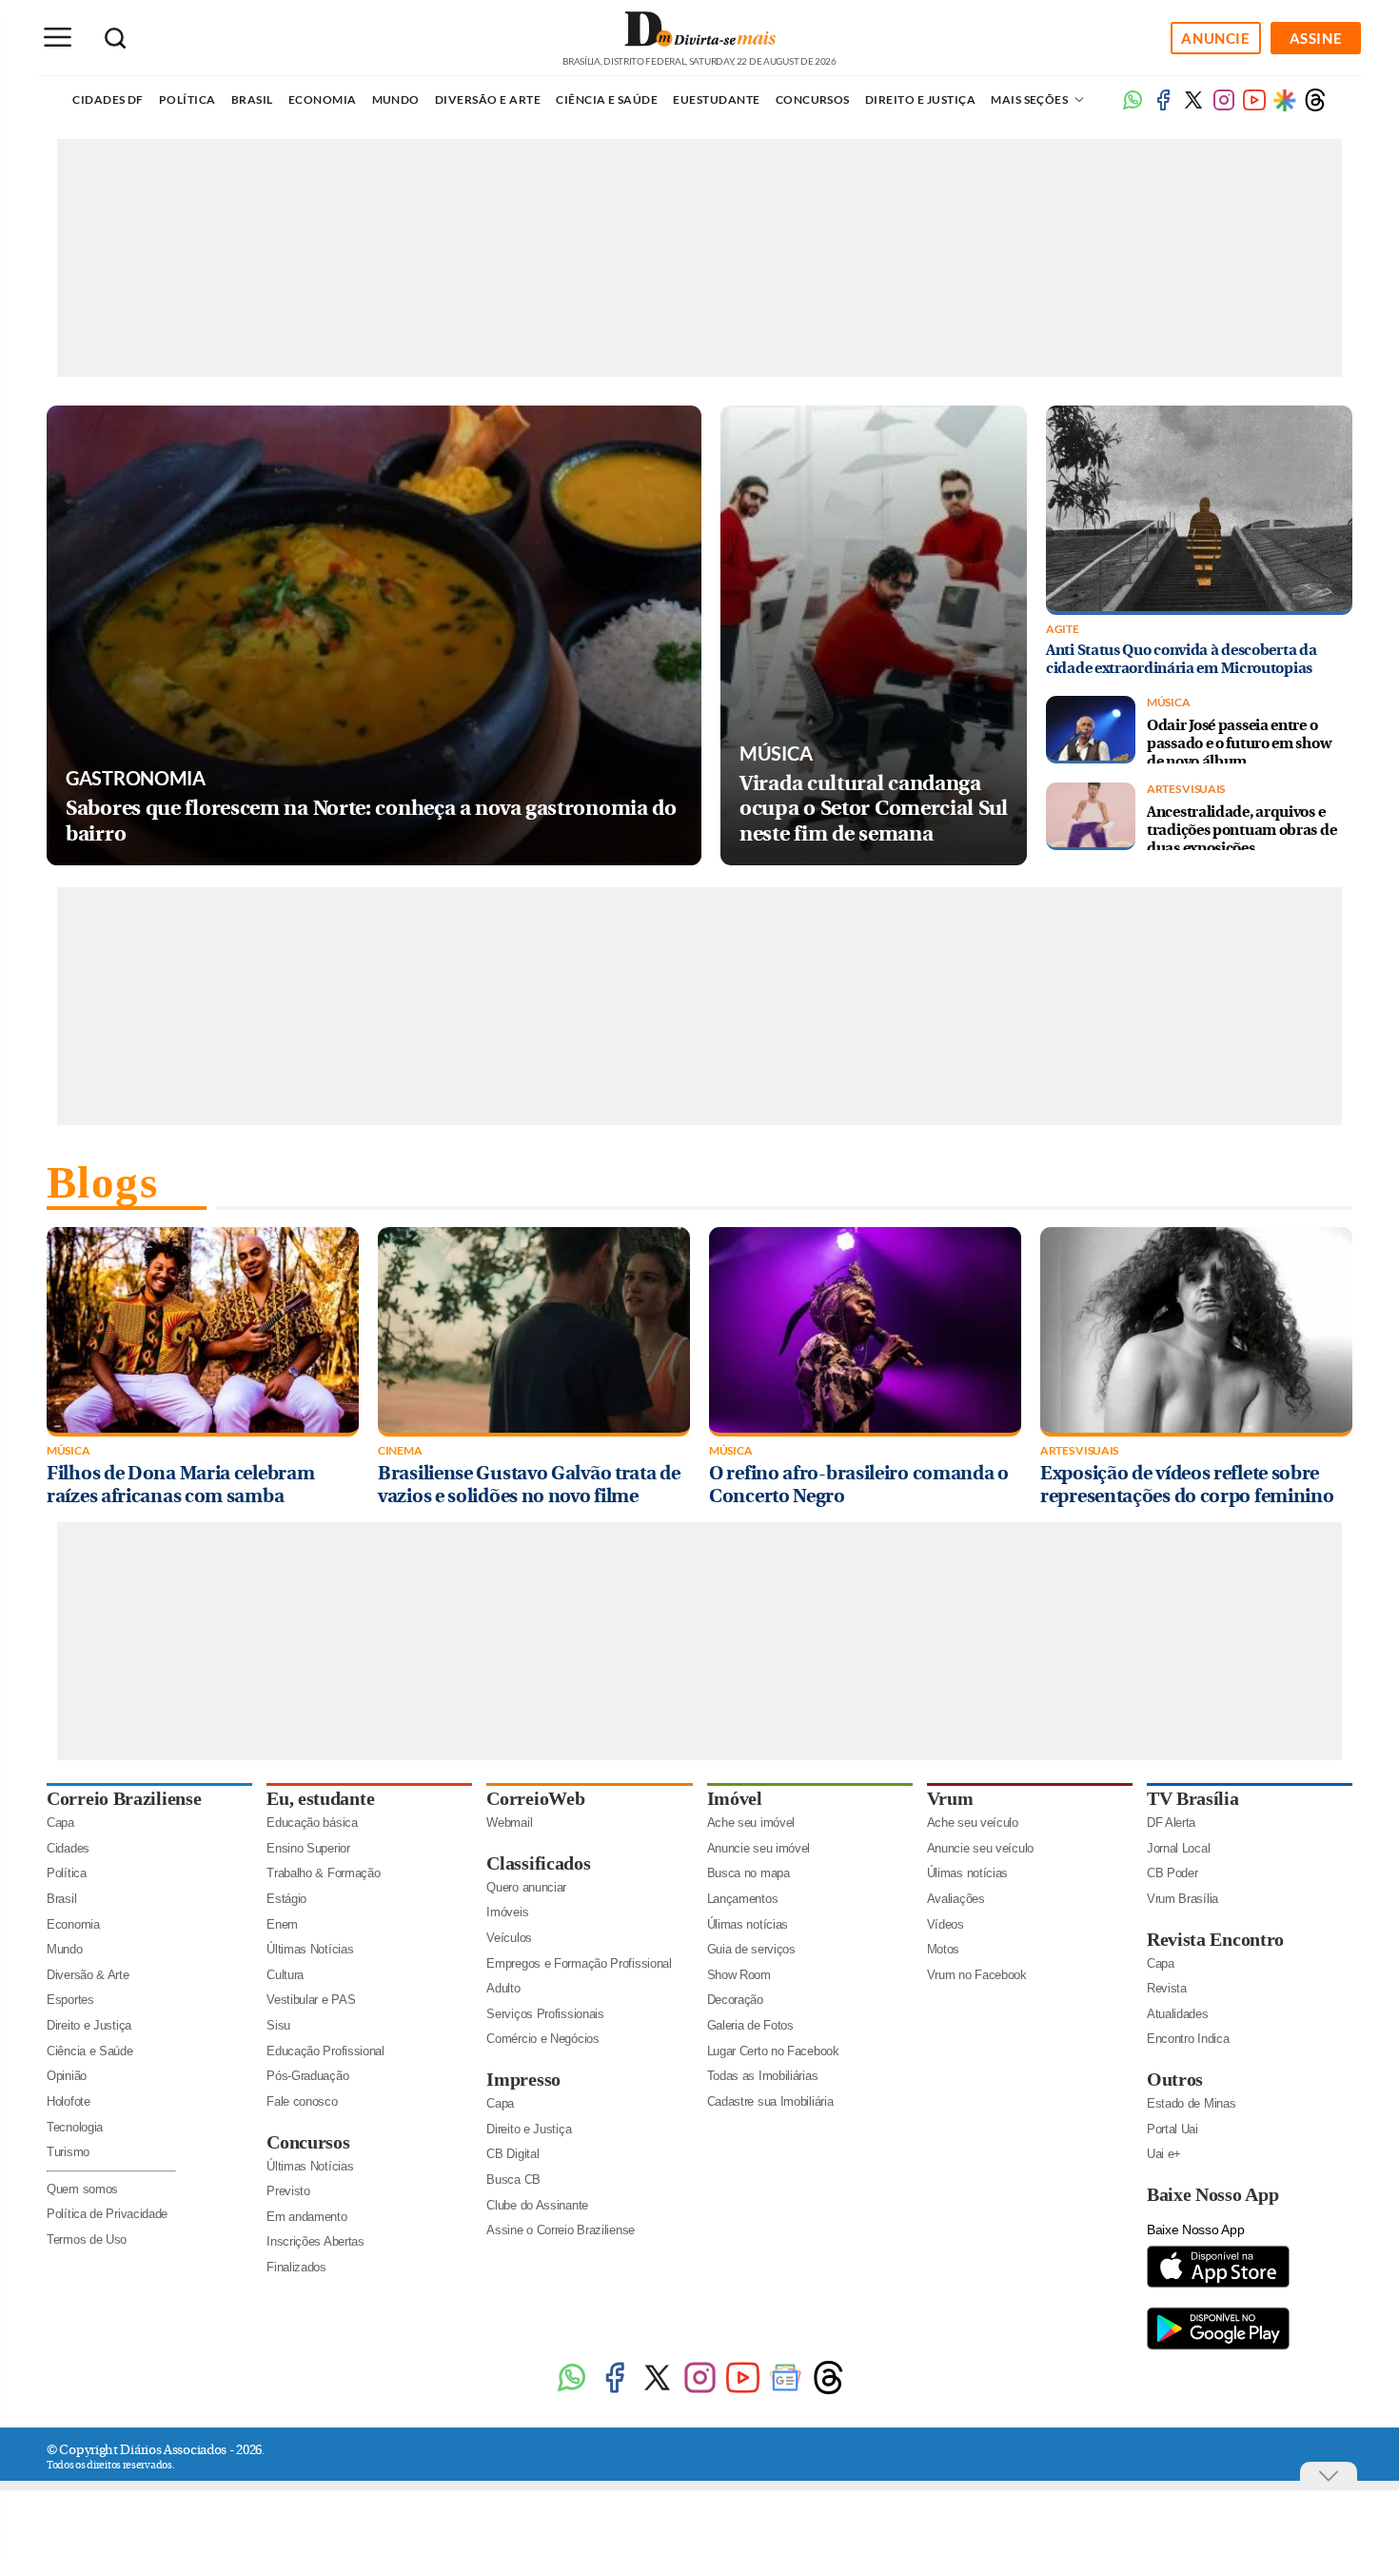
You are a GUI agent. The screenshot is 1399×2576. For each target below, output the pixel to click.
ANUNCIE (1215, 38)
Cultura (285, 1975)
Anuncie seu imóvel (759, 1848)
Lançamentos (743, 1899)
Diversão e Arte (488, 99)
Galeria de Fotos (750, 2025)
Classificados (538, 1863)
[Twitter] (657, 2391)
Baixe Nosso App (1213, 2194)
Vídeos (946, 1924)
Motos (944, 1949)
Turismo (68, 2152)
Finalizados (296, 2267)
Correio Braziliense (124, 1798)
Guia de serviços (751, 1949)
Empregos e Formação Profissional (579, 1963)
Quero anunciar (526, 1887)
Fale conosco (302, 2101)
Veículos (509, 1938)
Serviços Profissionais (545, 2014)
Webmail (509, 1823)
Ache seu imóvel (751, 1823)
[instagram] (1224, 107)
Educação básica (312, 1823)
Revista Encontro (1215, 1939)
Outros (1175, 2079)
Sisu (278, 2025)
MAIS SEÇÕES (1031, 99)
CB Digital (512, 2154)
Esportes (70, 2000)
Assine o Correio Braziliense (561, 2230)
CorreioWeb (535, 1798)
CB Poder (1172, 1873)
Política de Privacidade (107, 2214)
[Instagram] (700, 2391)
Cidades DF (108, 99)
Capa (60, 1823)
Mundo (396, 99)
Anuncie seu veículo (980, 1848)
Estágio (286, 1899)
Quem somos (82, 2189)
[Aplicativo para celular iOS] (1218, 2286)
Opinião (67, 2076)
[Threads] (1315, 107)
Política (187, 99)
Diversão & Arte (88, 1975)
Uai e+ (1164, 2154)
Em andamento (306, 2217)
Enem (282, 1924)
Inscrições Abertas (315, 2241)
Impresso (523, 2079)
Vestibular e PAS (311, 2000)
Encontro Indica (1188, 2039)
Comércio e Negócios (542, 2039)
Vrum (950, 1798)
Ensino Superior (308, 1848)
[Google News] (786, 2391)
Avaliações (956, 1899)
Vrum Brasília (1182, 1899)
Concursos (813, 99)
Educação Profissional (325, 2051)
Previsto (288, 2191)
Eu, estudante (320, 1798)
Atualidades (1178, 2014)
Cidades (68, 1848)
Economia (323, 99)
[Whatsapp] (1133, 107)
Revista (1167, 1988)
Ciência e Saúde (607, 99)
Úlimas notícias (748, 1924)
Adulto (503, 1988)
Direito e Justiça (920, 99)
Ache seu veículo (973, 1823)
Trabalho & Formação (323, 1873)
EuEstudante (716, 99)
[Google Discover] (1285, 100)
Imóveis (507, 1912)
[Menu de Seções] (57, 37)
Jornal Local (1178, 1848)
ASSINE (1316, 38)
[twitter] (1193, 107)
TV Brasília (1193, 1798)
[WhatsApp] (571, 2391)
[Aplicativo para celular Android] (1218, 2348)
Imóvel (735, 1798)
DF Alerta (1171, 1823)
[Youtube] (1254, 107)
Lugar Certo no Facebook (773, 2051)
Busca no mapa (749, 1873)
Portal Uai (1172, 2129)
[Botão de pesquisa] (115, 38)
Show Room (739, 1975)
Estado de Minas (1192, 2103)
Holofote (69, 2101)
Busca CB (513, 2180)
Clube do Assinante (537, 2205)
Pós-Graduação (307, 2076)
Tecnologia (75, 2127)
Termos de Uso (87, 2239)
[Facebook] (1163, 107)
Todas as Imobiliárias (763, 2076)
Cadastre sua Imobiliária (770, 2101)
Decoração (735, 2000)
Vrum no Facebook (977, 1975)
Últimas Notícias (310, 1949)
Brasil (252, 99)
